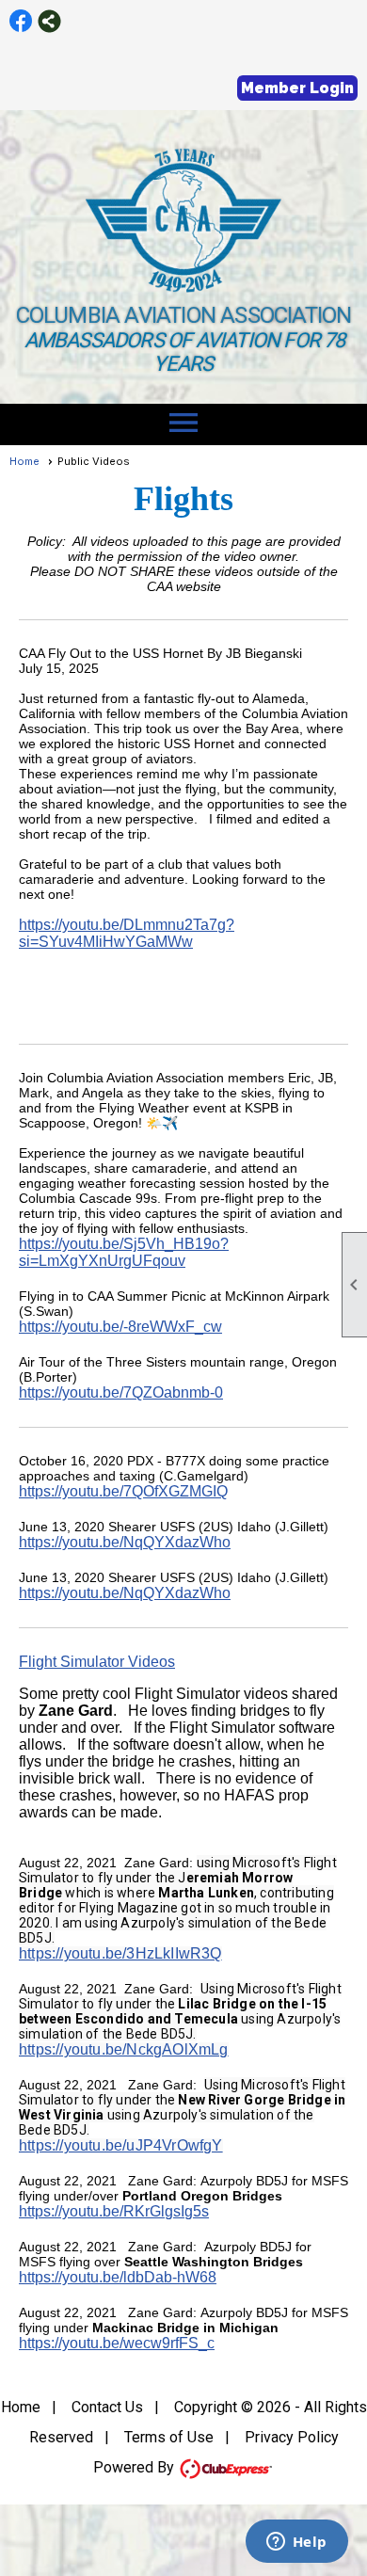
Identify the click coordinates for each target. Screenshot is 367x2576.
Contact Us (107, 2407)
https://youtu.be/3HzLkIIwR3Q (120, 1953)
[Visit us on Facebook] (21, 21)
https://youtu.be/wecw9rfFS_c (117, 2343)
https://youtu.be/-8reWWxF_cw (120, 1327)
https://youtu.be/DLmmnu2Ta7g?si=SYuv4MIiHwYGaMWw (127, 933)
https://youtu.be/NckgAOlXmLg (124, 2049)
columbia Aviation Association (184, 315)
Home (24, 461)
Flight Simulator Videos (97, 1662)
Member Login (297, 88)
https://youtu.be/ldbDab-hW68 (118, 2277)
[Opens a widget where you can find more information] (296, 2543)
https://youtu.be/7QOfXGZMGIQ (123, 1491)
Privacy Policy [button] (292, 2437)
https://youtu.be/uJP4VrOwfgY (121, 2145)
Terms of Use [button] (169, 2437)
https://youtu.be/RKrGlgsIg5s (114, 2211)
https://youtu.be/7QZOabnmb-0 (121, 1392)
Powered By (136, 2467)
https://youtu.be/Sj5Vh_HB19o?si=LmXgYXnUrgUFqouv (124, 1252)
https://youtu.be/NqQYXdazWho (125, 1542)
